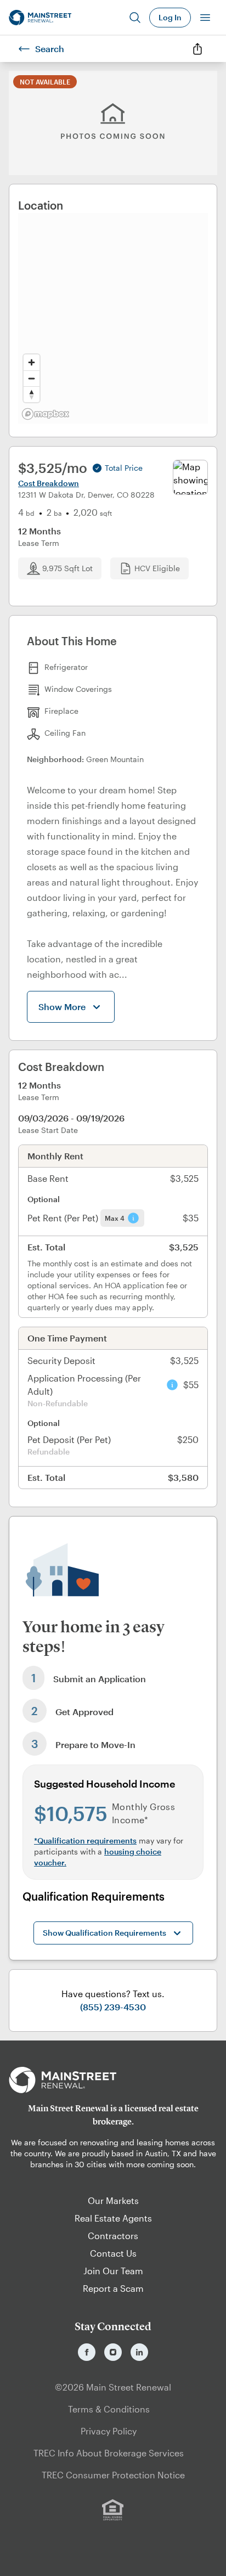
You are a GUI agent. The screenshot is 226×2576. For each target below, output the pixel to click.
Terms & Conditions (109, 2409)
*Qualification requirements (85, 1841)
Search (50, 49)
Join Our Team (113, 2271)
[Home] (40, 18)
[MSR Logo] (113, 2080)
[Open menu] (205, 18)
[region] (113, 318)
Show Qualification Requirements (104, 1933)
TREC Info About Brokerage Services (109, 2453)
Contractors (113, 2236)
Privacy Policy (109, 2431)
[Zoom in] (32, 362)
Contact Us (113, 2253)
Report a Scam (113, 2288)
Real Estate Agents (113, 2218)
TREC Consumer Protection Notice (113, 2475)
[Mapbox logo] (46, 414)
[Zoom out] (32, 378)
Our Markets (113, 2200)
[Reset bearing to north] (32, 394)
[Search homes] (135, 18)
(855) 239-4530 (113, 2007)
